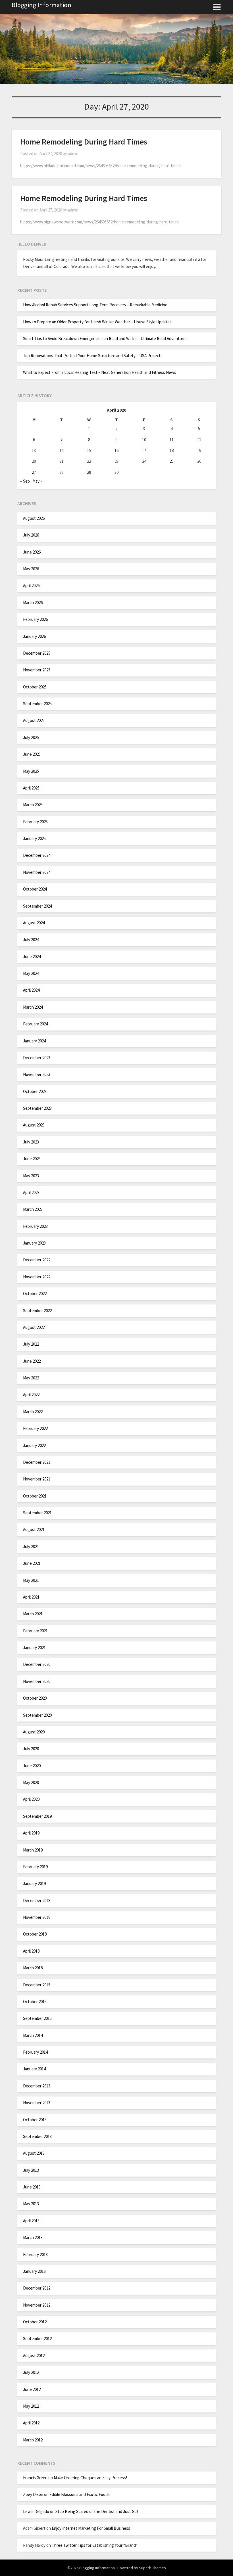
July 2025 (31, 737)
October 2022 (35, 1294)
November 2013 (37, 2103)
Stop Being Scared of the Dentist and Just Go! (97, 2511)
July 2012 (31, 2372)
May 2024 (31, 973)
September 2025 (37, 704)
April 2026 (31, 586)
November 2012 (37, 2305)
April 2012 (31, 2423)
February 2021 (35, 1631)
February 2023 (35, 1226)
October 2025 (35, 687)
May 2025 (31, 771)
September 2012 (37, 2339)
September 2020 (37, 1715)
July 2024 (31, 940)
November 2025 (37, 670)
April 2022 (31, 1395)
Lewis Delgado (36, 2511)
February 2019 (35, 1867)
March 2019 (33, 1850)
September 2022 (37, 1311)
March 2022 (33, 1412)
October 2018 (35, 1934)
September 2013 (37, 2136)
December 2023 (37, 1058)
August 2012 (34, 2356)
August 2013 (34, 2153)
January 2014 (34, 2069)
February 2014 (35, 2052)
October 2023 (35, 1091)
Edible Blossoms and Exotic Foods (80, 2494)
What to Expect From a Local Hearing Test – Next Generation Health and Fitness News (100, 372)
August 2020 (34, 1732)
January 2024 (34, 1041)
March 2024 (33, 1007)
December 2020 (37, 1664)
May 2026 (31, 569)
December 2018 (37, 1900)
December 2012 (37, 2288)
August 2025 (34, 720)
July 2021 (31, 1546)
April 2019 (31, 1833)
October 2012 (35, 2322)
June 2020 (32, 1766)
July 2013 (31, 2170)
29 (89, 472)
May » (37, 481)
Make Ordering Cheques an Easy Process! (90, 2478)
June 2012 (32, 2389)
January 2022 (34, 1445)
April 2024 (31, 990)
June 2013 (32, 2187)
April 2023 (31, 1192)
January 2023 (34, 1243)
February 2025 (35, 822)
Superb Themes (152, 2568)
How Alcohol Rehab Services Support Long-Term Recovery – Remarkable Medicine (95, 305)
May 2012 (31, 2406)
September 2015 (37, 2018)
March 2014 (33, 2035)
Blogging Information (41, 5)
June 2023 (32, 1159)
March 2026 (33, 603)
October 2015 (35, 2002)
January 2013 (34, 2271)
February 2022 (35, 1428)
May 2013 (31, 2204)
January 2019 (34, 1883)
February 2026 (35, 619)
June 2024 (32, 957)
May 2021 (31, 1580)
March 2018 (33, 1968)
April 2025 (31, 788)
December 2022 (37, 1260)
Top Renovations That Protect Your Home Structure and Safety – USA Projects (93, 356)
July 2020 (31, 1749)
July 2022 (31, 1344)
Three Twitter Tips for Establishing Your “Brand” (95, 2545)
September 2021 (37, 1513)
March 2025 (33, 805)
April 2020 (31, 1799)
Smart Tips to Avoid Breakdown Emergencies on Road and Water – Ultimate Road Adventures (105, 339)
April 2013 (31, 2221)
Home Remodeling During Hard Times (84, 142)
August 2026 (34, 518)
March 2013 (33, 2237)
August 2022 (34, 1327)
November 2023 (37, 1074)
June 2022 (32, 1361)
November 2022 (37, 1277)
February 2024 (35, 1024)
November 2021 (37, 1479)
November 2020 (37, 1681)
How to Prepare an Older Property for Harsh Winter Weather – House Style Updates (97, 322)
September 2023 (37, 1108)
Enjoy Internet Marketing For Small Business (91, 2528)
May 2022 (31, 1378)
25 (172, 461)
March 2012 (33, 2440)
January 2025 (34, 838)
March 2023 (33, 1209)
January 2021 (34, 1648)
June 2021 (32, 1563)
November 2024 (37, 872)
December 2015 (37, 1985)
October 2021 (35, 1496)
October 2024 (35, 889)
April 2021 (31, 1597)
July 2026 (31, 535)
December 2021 (37, 1462)
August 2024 (34, 923)
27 (34, 472)
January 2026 (34, 636)
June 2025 (32, 754)
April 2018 (31, 1951)
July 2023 (31, 1142)
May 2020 (31, 1782)
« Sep (25, 481)
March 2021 (33, 1614)
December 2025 (37, 653)
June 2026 (32, 552)
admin (73, 153)
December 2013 (37, 2086)
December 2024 (37, 855)
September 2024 (37, 906)
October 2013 (35, 2120)
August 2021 (34, 1529)
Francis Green (35, 2478)
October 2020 (35, 1698)
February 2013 (35, 2254)
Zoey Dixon (33, 2494)
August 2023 (34, 1125)
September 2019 (37, 1816)
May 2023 (31, 1176)
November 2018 (37, 1917)
